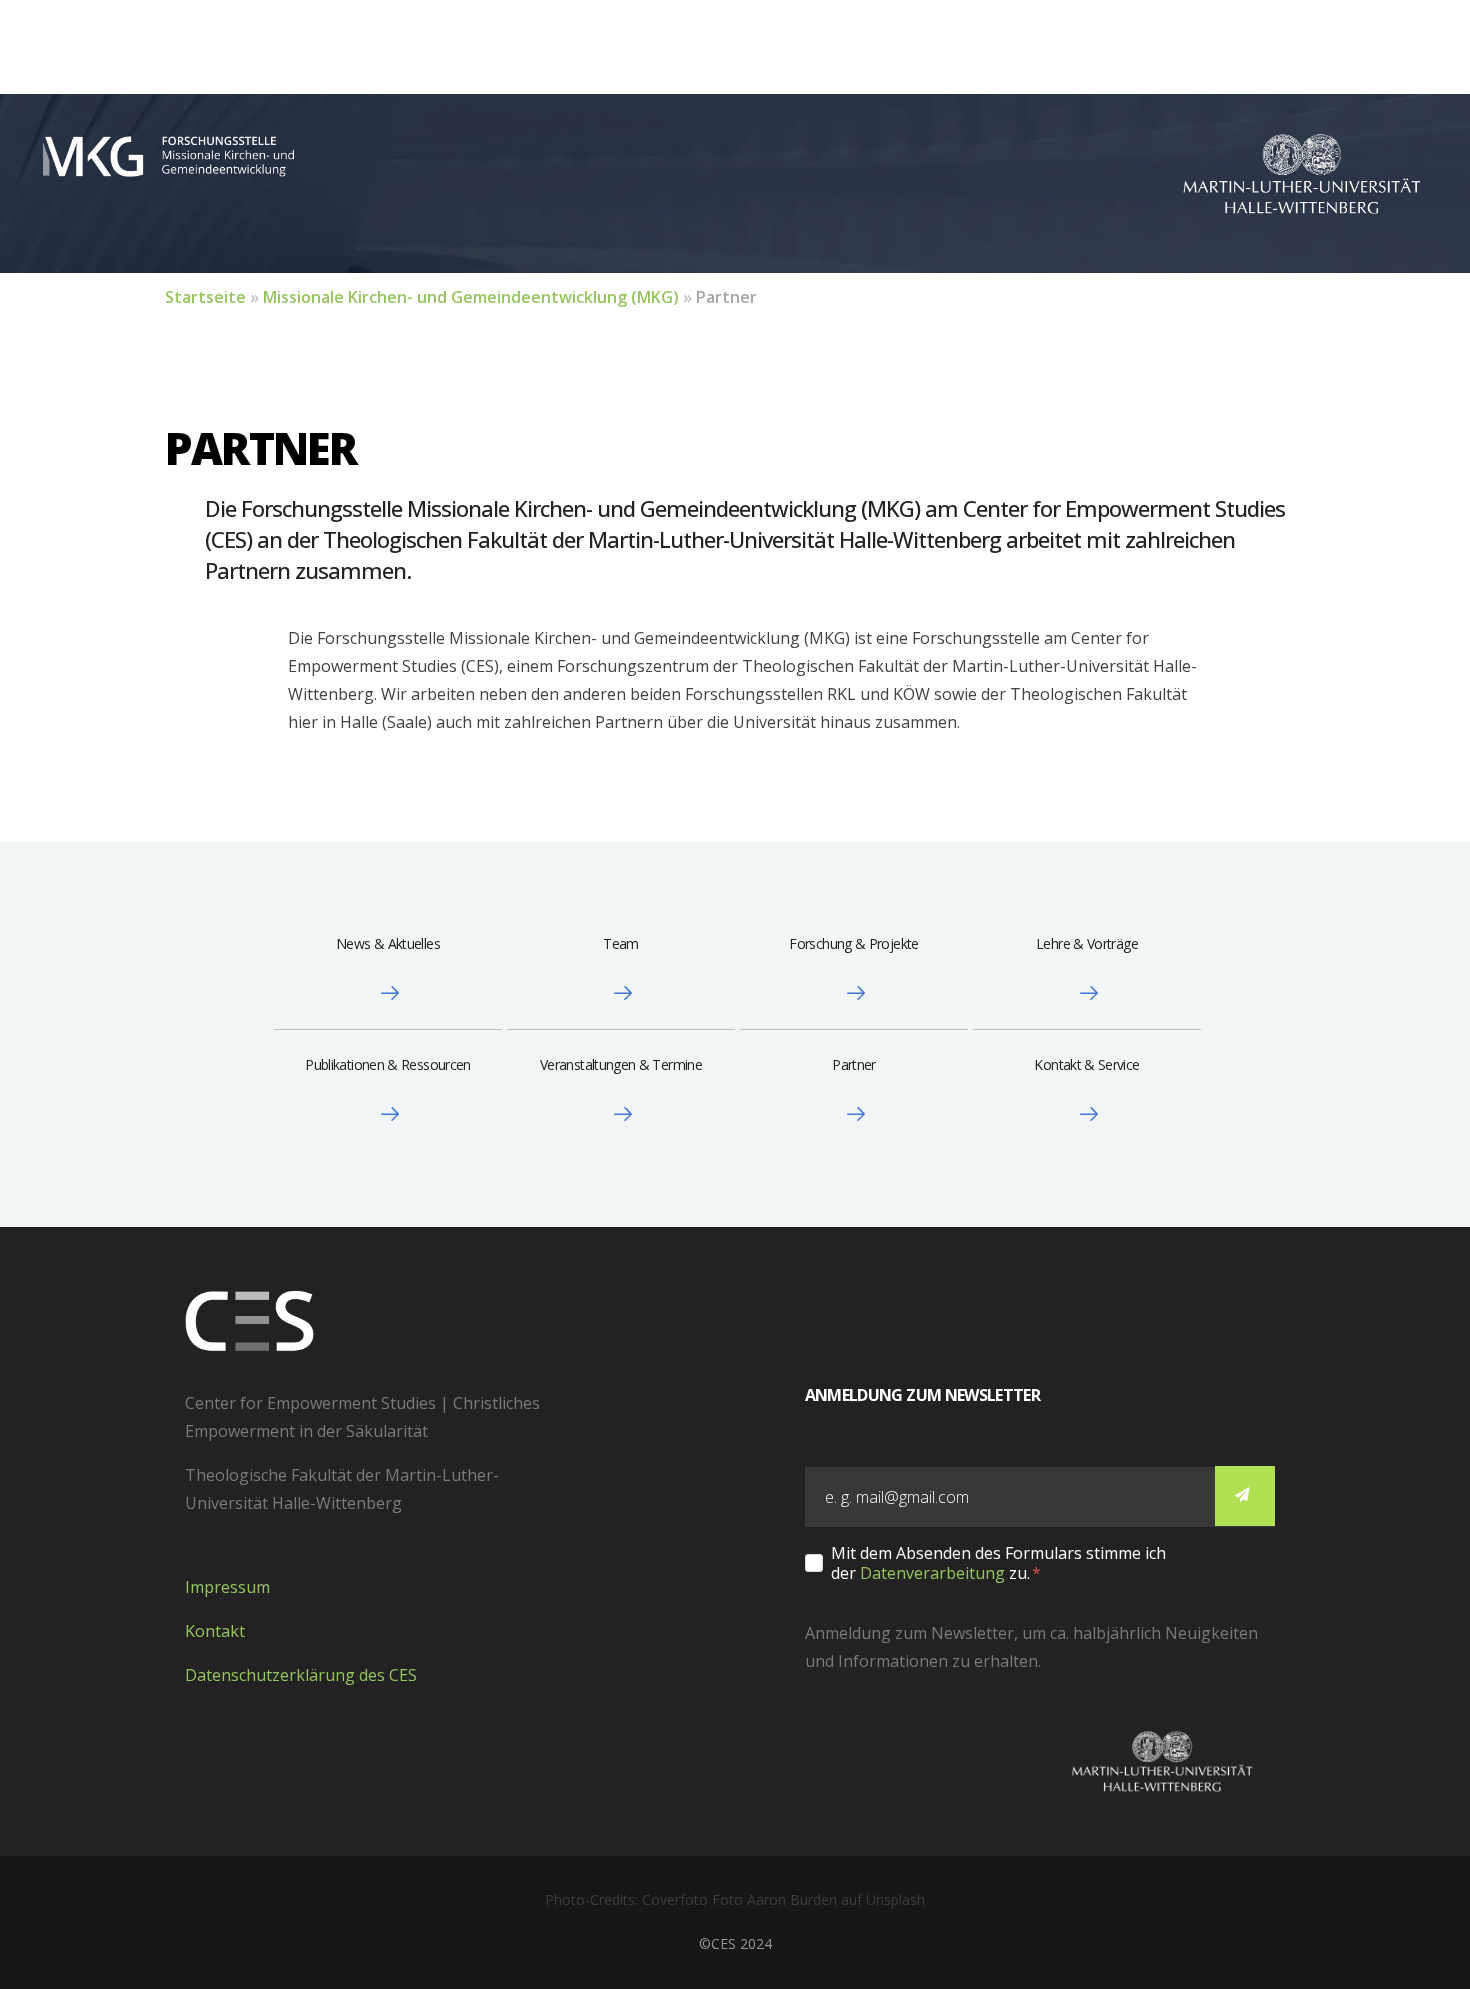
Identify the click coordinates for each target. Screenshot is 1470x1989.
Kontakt (215, 1631)
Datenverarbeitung (932, 1573)
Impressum (227, 1587)
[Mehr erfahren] (388, 993)
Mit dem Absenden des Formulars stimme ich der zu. (998, 1563)
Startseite (205, 297)
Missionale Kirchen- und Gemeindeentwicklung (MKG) (471, 297)
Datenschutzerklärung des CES (301, 1675)
